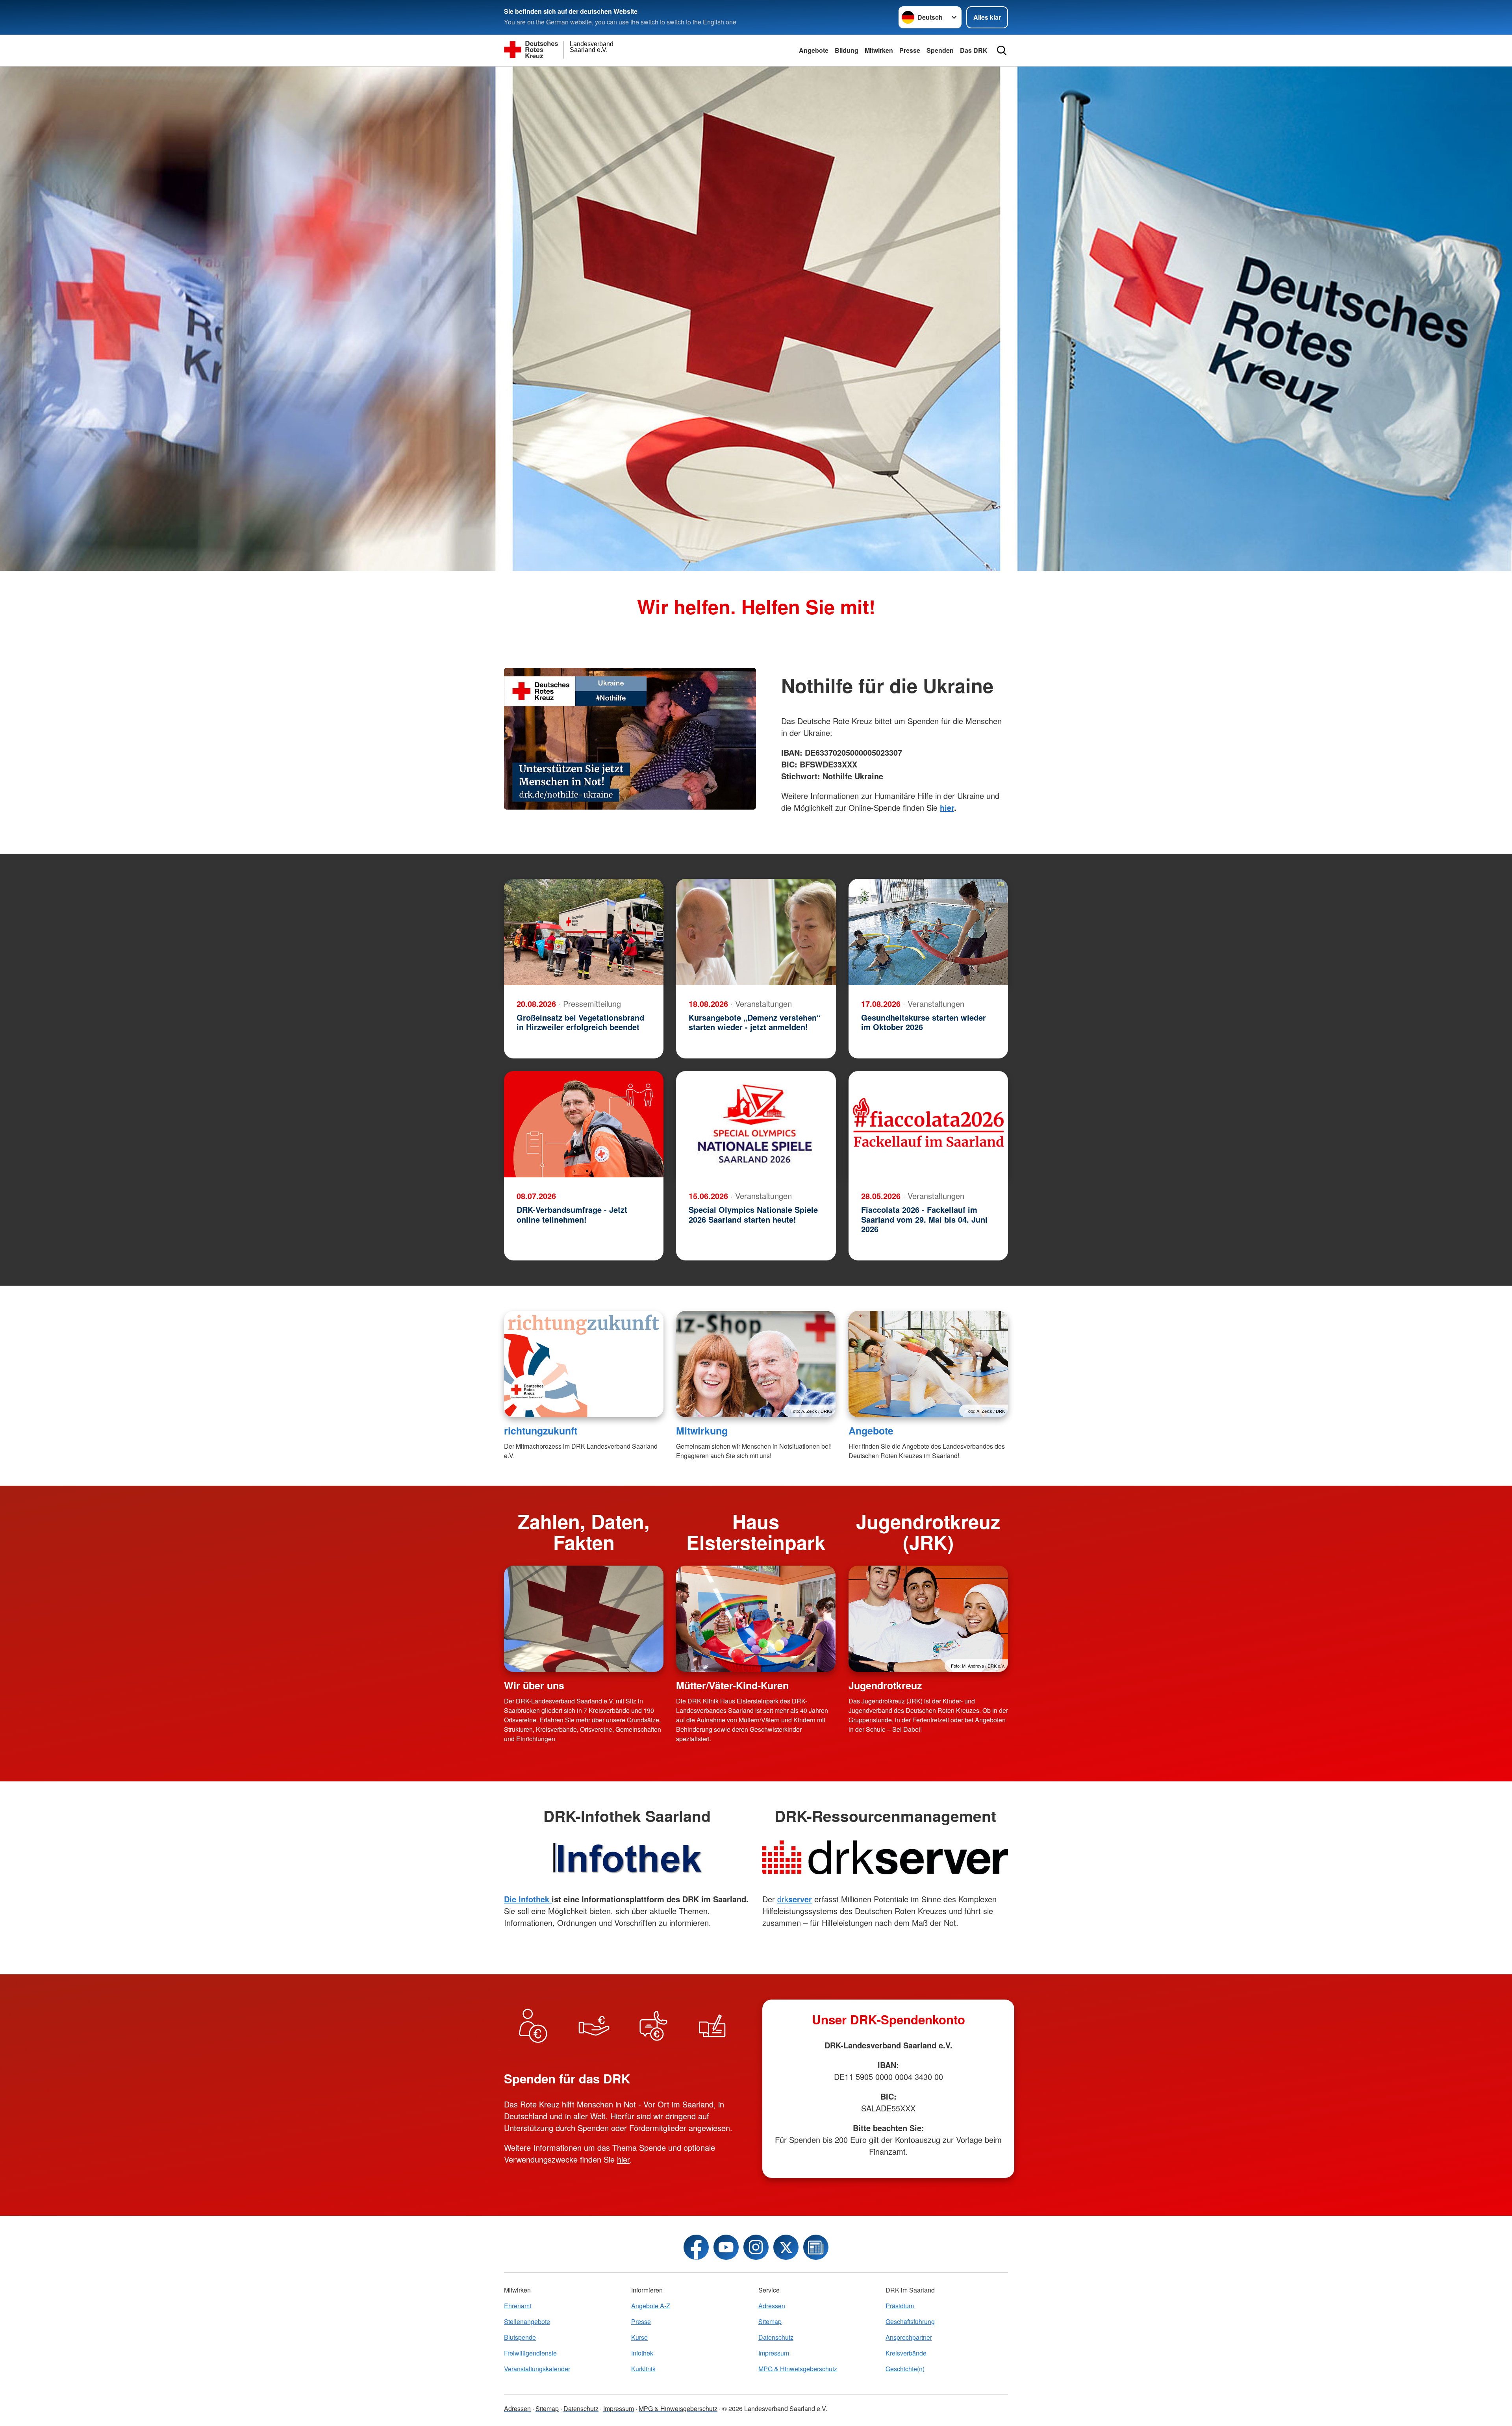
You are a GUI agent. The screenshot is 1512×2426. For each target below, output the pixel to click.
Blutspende (520, 2337)
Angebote (814, 50)
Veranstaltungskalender (537, 2369)
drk (795, 1899)
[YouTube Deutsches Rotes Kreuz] (726, 2247)
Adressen (772, 2306)
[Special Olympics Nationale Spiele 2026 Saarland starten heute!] (756, 1124)
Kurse (639, 2337)
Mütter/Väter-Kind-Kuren (732, 1685)
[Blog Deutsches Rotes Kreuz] (816, 2247)
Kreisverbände (906, 2353)
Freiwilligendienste (530, 2353)
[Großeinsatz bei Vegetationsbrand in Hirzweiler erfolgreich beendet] (584, 932)
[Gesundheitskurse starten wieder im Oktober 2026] (928, 932)
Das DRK (974, 50)
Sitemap (770, 2321)
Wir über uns (534, 1685)
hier (623, 2159)
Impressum (774, 2353)
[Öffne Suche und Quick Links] (1002, 50)
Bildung (847, 50)
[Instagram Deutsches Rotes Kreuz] (756, 2247)
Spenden (940, 50)
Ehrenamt (518, 2306)
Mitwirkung (702, 1431)
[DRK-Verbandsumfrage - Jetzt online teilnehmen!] (584, 1124)
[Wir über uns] (584, 1619)
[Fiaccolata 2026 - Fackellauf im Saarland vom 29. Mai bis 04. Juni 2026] (928, 1124)
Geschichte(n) (905, 2369)
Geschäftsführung (910, 2321)
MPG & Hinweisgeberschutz (798, 2369)
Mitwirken (879, 50)
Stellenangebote (527, 2321)
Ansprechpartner (909, 2337)
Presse (910, 50)
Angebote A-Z (651, 2306)
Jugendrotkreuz (885, 1685)
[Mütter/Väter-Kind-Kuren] (756, 1619)
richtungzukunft (541, 1431)
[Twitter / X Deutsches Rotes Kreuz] (786, 2247)
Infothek (642, 2353)
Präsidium (900, 2306)
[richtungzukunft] (584, 1364)
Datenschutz (776, 2337)
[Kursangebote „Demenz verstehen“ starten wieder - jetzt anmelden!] (756, 932)
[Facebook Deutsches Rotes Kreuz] (696, 2247)
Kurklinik (643, 2369)
